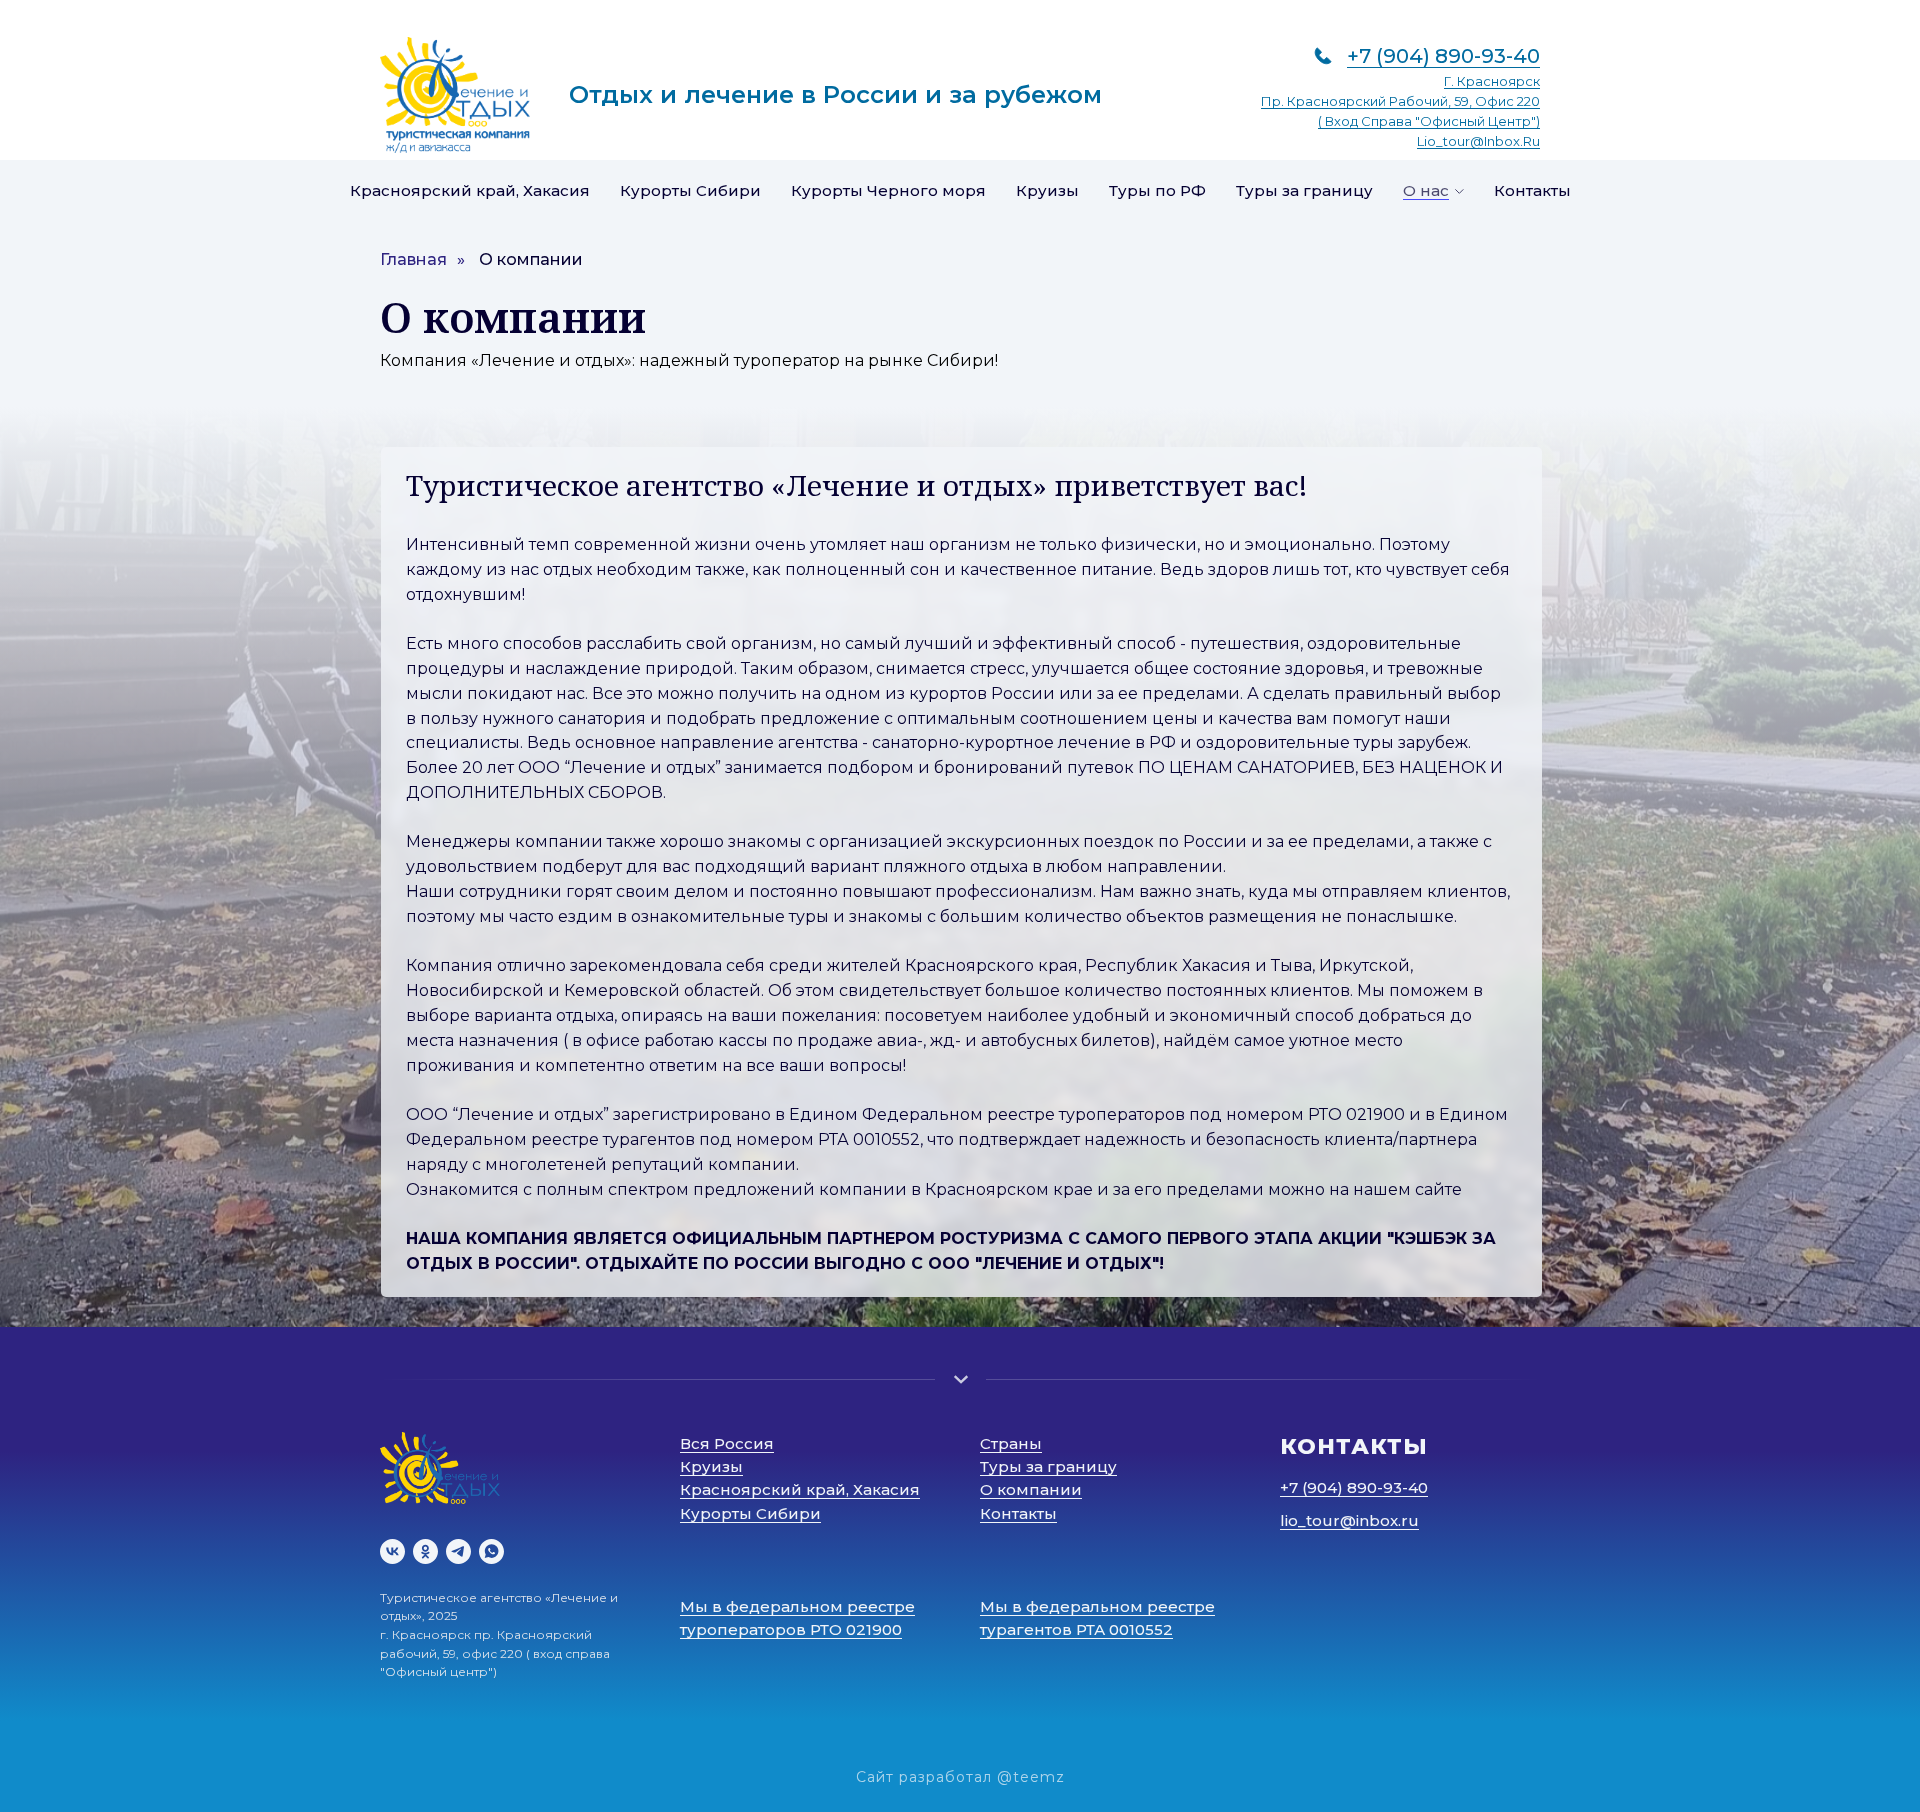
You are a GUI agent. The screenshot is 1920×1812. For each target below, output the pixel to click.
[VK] (392, 1551)
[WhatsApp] (491, 1551)
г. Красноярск (1492, 81)
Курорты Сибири (690, 190)
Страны (1011, 1443)
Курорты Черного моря (888, 190)
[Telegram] (458, 1551)
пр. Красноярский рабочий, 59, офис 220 (1400, 101)
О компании (531, 259)
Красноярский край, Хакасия (470, 190)
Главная (413, 259)
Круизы (1047, 190)
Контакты (1532, 190)
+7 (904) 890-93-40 (1443, 56)
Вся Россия (727, 1443)
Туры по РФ (1157, 190)
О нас (1426, 190)
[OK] (425, 1551)
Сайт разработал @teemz (960, 1777)
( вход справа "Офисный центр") (1429, 121)
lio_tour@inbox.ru (1478, 141)
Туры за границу (1304, 190)
